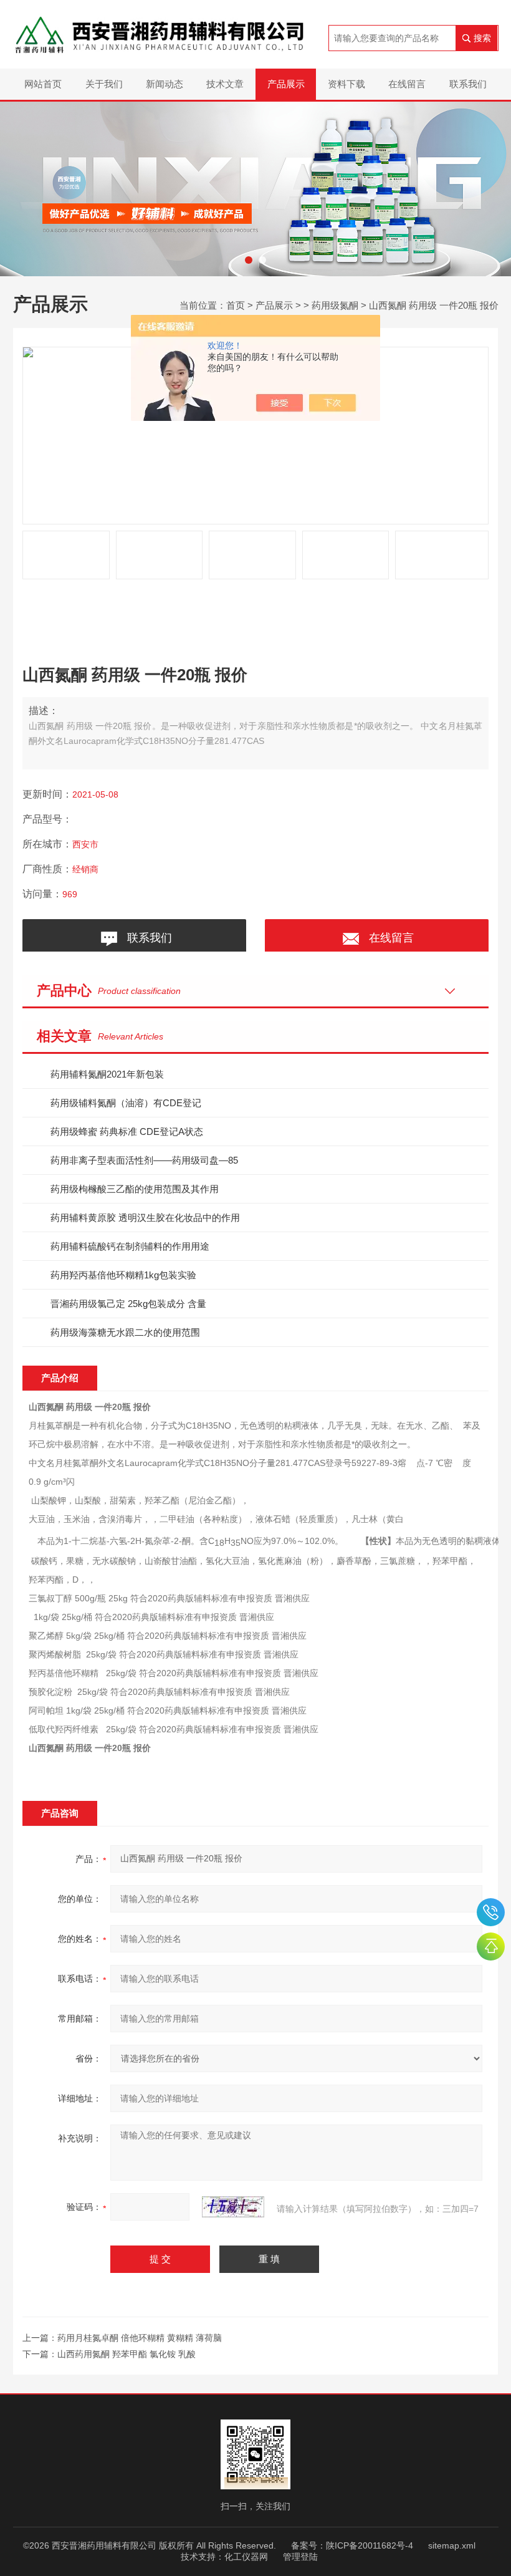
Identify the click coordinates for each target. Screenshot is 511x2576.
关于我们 (104, 84)
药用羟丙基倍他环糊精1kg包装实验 (123, 1275)
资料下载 (346, 84)
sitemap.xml (452, 2545)
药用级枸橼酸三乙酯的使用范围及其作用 (135, 1189)
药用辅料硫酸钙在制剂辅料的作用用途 (130, 1246)
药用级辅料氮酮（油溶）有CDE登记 (126, 1103)
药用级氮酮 (335, 305)
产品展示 (286, 84)
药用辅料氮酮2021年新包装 (107, 1074)
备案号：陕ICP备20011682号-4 (352, 2545)
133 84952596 (491, 1912)
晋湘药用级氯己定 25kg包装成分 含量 (128, 1304)
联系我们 (468, 84)
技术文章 (225, 84)
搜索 (482, 38)
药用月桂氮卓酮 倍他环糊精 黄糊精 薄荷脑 (140, 2338)
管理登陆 (300, 2557)
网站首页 (43, 84)
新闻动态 (165, 84)
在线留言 (407, 84)
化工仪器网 (246, 2557)
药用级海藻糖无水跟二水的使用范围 (125, 1332)
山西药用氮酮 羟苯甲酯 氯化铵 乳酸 (127, 2354)
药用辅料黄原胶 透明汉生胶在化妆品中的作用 (145, 1218)
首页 (236, 305)
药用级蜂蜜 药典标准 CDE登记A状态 (127, 1131)
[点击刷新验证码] (233, 2207)
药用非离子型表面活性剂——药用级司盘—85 (144, 1160)
